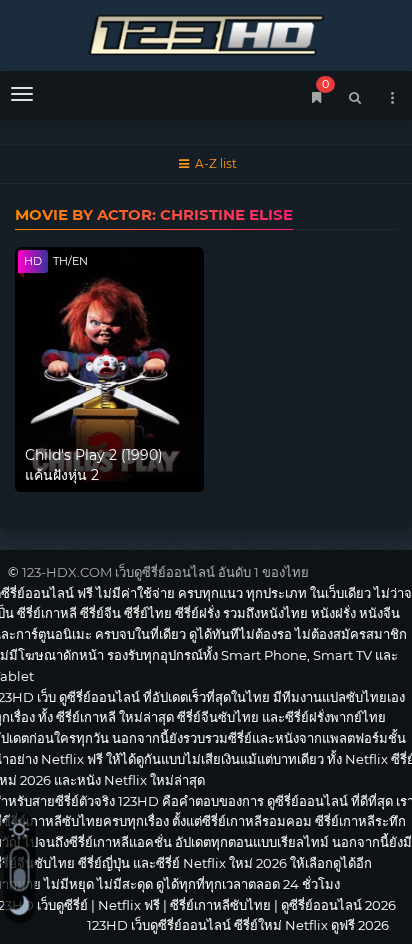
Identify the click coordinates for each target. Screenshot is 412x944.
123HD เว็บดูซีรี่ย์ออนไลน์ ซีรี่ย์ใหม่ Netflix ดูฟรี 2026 (206, 32)
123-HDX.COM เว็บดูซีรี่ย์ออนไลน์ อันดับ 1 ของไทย (165, 572)
